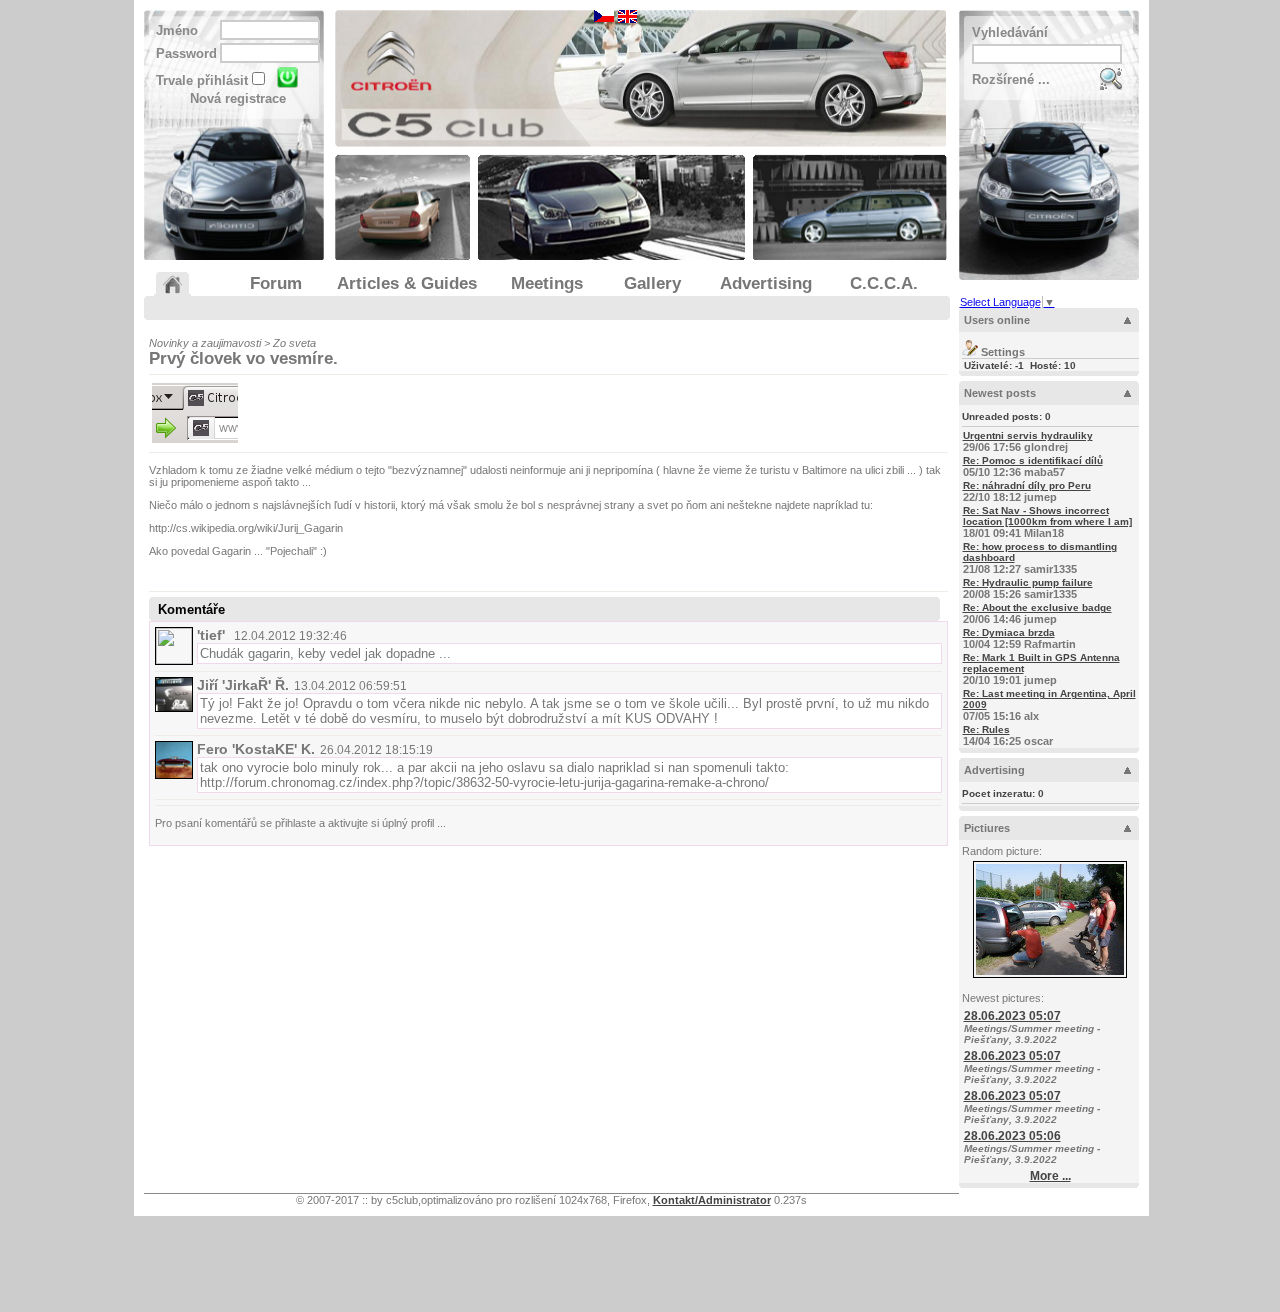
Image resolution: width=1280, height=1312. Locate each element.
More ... (1050, 1176)
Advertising (994, 770)
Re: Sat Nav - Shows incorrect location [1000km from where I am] (1047, 516)
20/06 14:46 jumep (1037, 613)
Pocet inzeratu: (1003, 793)
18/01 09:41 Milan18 (1047, 522)
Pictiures (987, 828)
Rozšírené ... (1011, 79)
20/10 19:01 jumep (1041, 669)
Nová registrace (238, 98)
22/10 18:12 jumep (1027, 491)
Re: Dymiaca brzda (1009, 632)
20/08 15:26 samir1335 (1028, 588)
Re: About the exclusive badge (1037, 607)
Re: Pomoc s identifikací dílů (1033, 460)
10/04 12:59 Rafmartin (1019, 638)
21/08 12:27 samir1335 (1040, 558)
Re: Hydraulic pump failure (1028, 582)
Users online (997, 320)
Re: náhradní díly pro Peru (1027, 485)
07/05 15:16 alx (1049, 705)
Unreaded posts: (1006, 416)
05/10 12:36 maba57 (1033, 466)
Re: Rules (986, 729)
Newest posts (1000, 393)
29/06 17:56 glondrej (1028, 441)
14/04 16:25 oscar (1008, 735)
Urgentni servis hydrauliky (1028, 435)
